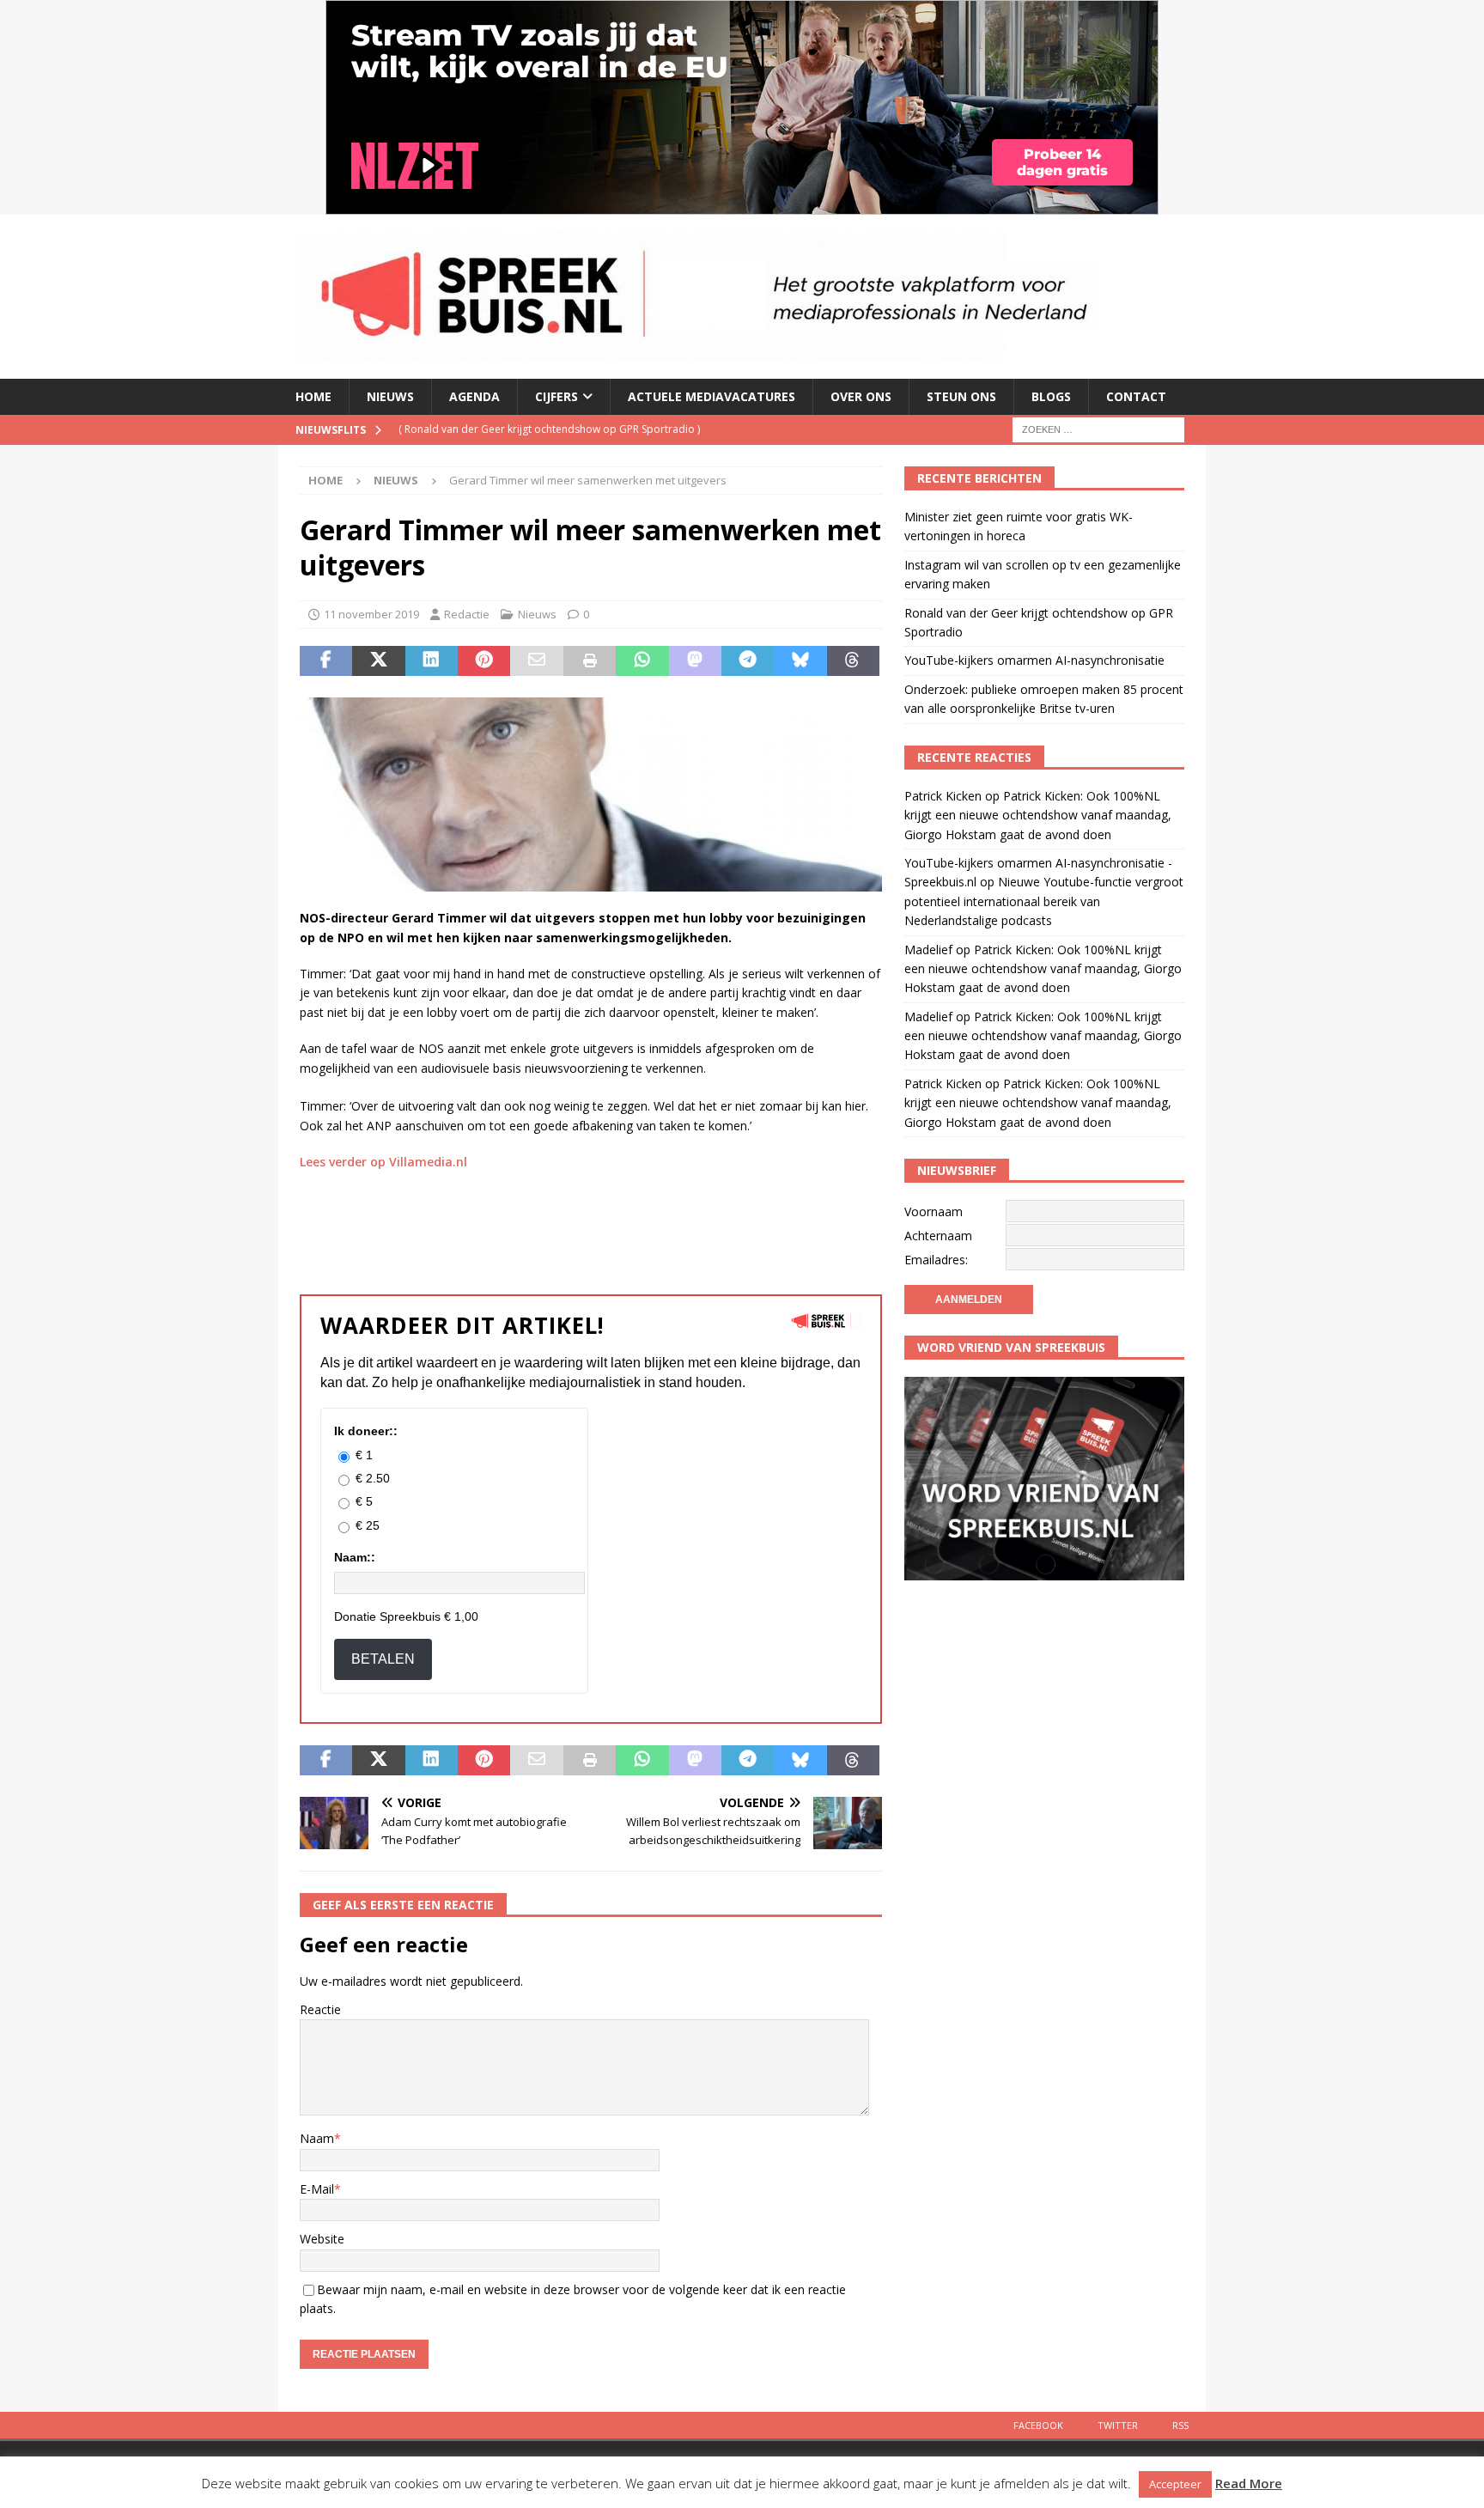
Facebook (1038, 2425)
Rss (1180, 2425)
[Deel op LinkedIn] (432, 661)
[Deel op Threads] (853, 661)
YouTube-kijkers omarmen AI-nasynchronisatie (1034, 660)
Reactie (320, 2009)
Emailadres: (936, 1260)
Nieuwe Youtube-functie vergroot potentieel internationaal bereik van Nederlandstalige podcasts (1044, 901)
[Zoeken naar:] (1098, 428)
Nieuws (390, 396)
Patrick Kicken (943, 796)
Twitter (1118, 2425)
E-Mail (317, 2189)
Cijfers (556, 396)
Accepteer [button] (1175, 2484)
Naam (317, 2138)
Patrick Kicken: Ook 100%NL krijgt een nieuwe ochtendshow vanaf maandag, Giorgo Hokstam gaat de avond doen (1038, 815)
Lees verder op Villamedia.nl (383, 1162)
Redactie (467, 614)
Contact (1136, 396)
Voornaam (934, 1211)
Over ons (861, 396)
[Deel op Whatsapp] (642, 661)
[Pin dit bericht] (484, 661)
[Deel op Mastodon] (695, 661)
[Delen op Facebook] (326, 661)
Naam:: (355, 1557)
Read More (1249, 2483)
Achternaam (938, 1236)
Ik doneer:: (366, 1431)
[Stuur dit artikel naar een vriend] (536, 661)
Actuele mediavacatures (712, 396)
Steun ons (961, 396)
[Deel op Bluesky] (800, 661)
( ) (549, 429)
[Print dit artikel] (590, 661)
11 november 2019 (371, 614)
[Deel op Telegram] (748, 661)
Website (322, 2239)
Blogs (1051, 396)
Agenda (474, 396)
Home (313, 396)
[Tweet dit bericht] (378, 661)
